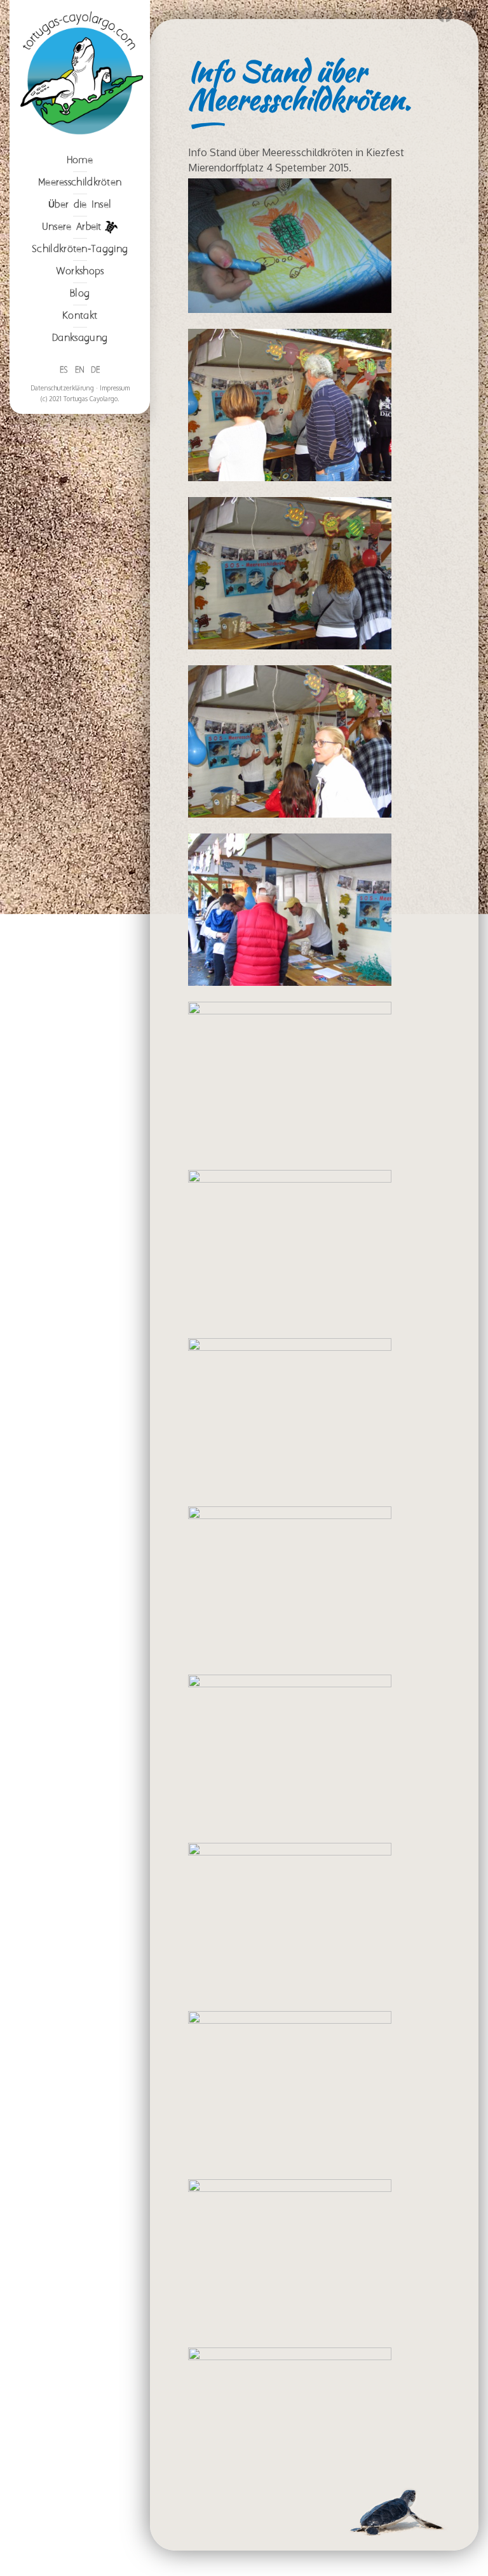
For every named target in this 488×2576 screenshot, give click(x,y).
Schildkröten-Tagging (80, 249)
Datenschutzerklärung (62, 388)
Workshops (80, 271)
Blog (80, 294)
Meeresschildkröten (80, 183)
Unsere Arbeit (72, 227)
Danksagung (80, 338)
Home (80, 160)
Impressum (115, 388)
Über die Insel (80, 205)
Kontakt (80, 316)
